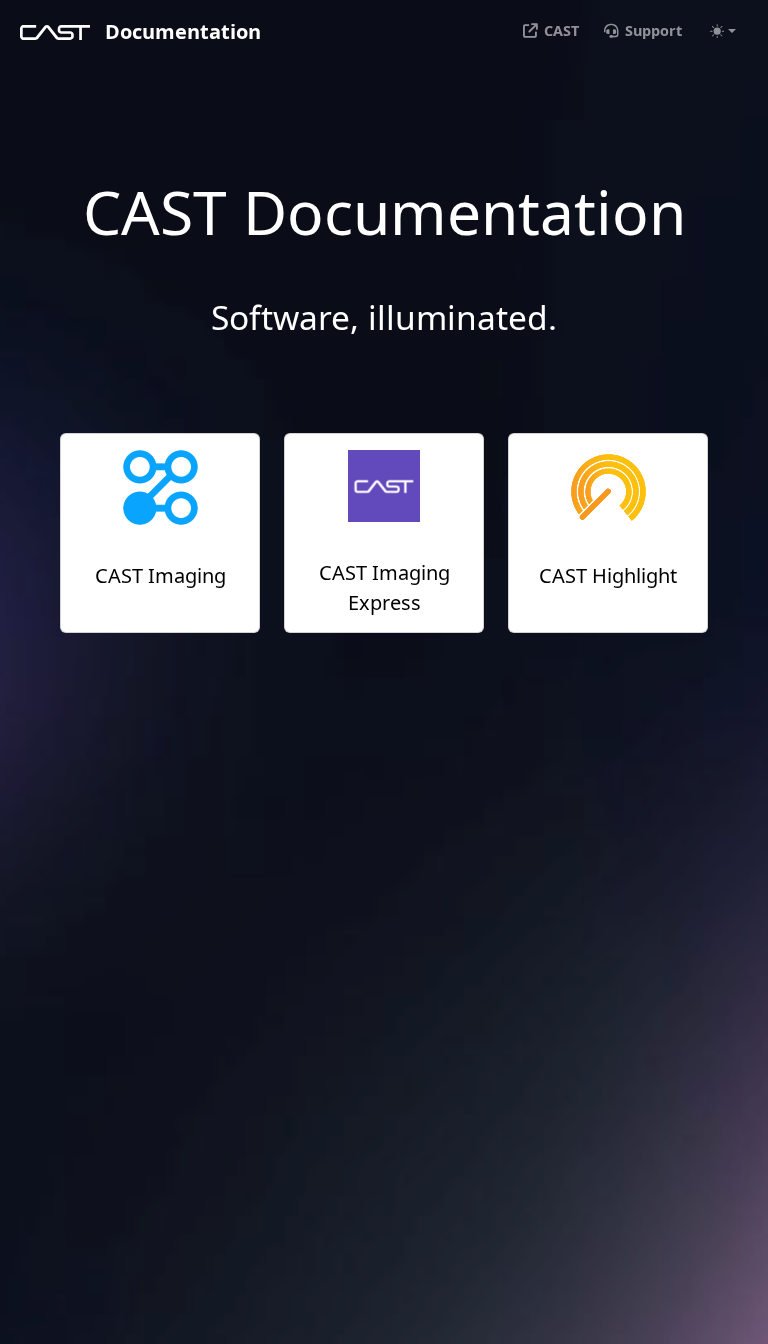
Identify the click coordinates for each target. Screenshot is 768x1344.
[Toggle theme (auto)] (723, 31)
